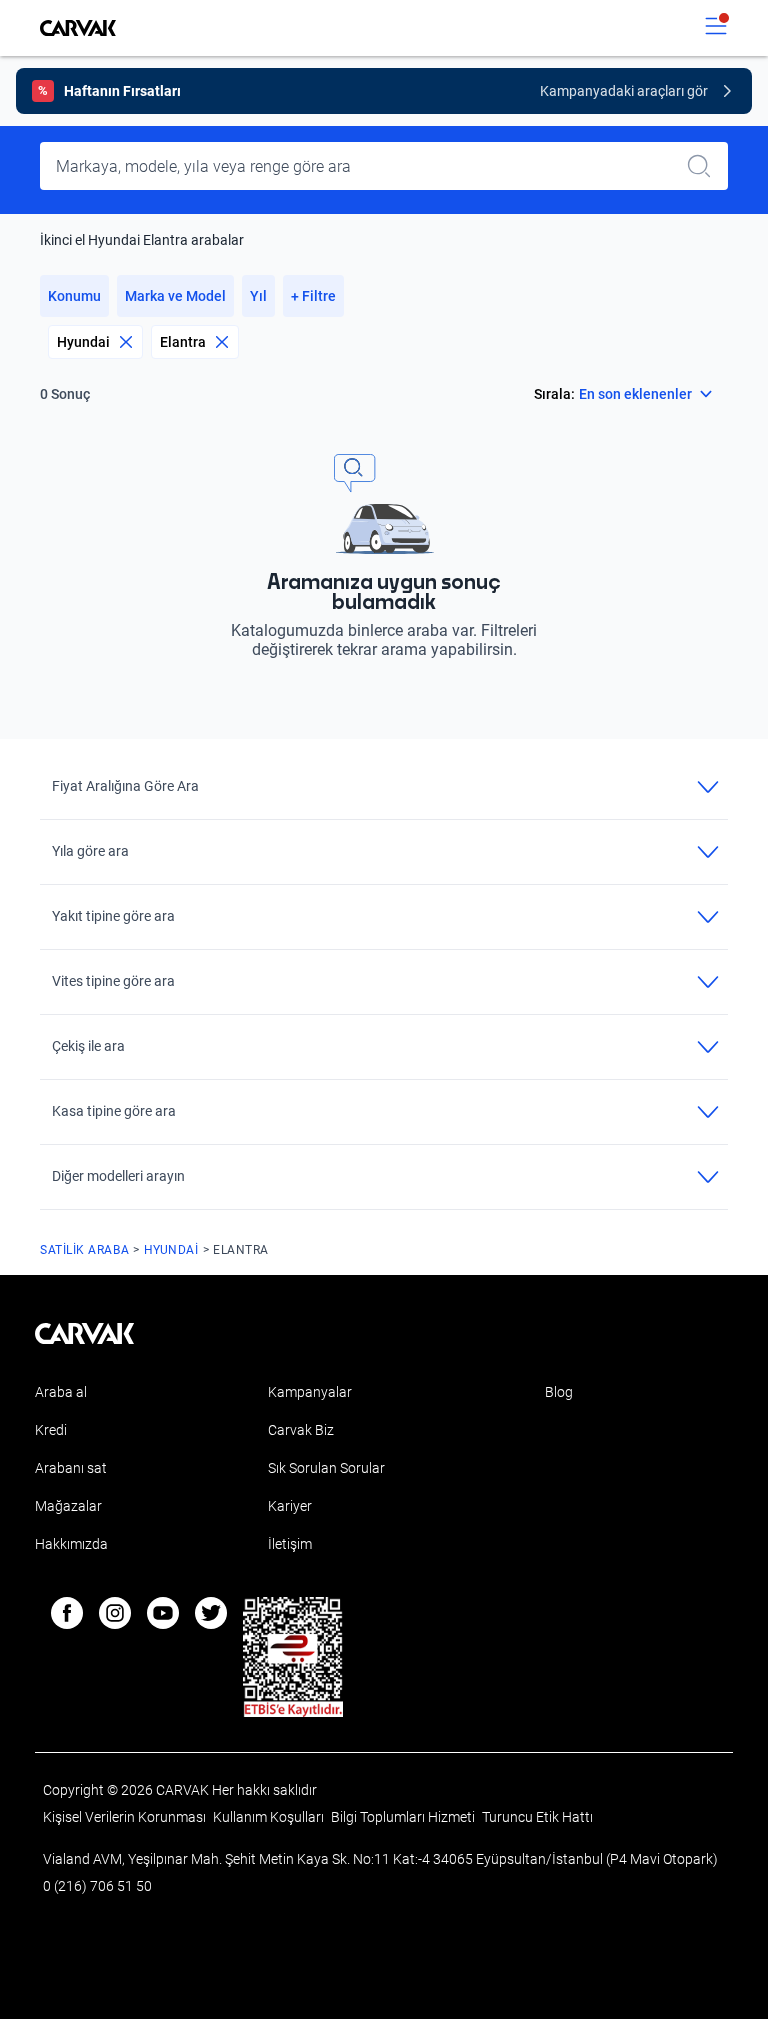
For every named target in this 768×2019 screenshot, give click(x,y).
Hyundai (83, 342)
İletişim (290, 1544)
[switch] (716, 28)
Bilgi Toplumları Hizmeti (404, 1817)
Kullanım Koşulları (270, 1817)
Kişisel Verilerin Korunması (126, 1817)
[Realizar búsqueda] (705, 166)
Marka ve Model (175, 296)
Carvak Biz (301, 1430)
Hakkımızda (71, 1544)
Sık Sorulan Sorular (326, 1468)
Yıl (258, 296)
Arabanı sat (71, 1468)
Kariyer (290, 1506)
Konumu (74, 296)
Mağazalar (68, 1506)
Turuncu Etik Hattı (537, 1817)
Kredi (51, 1430)
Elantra (183, 342)
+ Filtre (313, 296)
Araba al (61, 1392)
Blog (559, 1392)
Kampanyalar (310, 1392)
